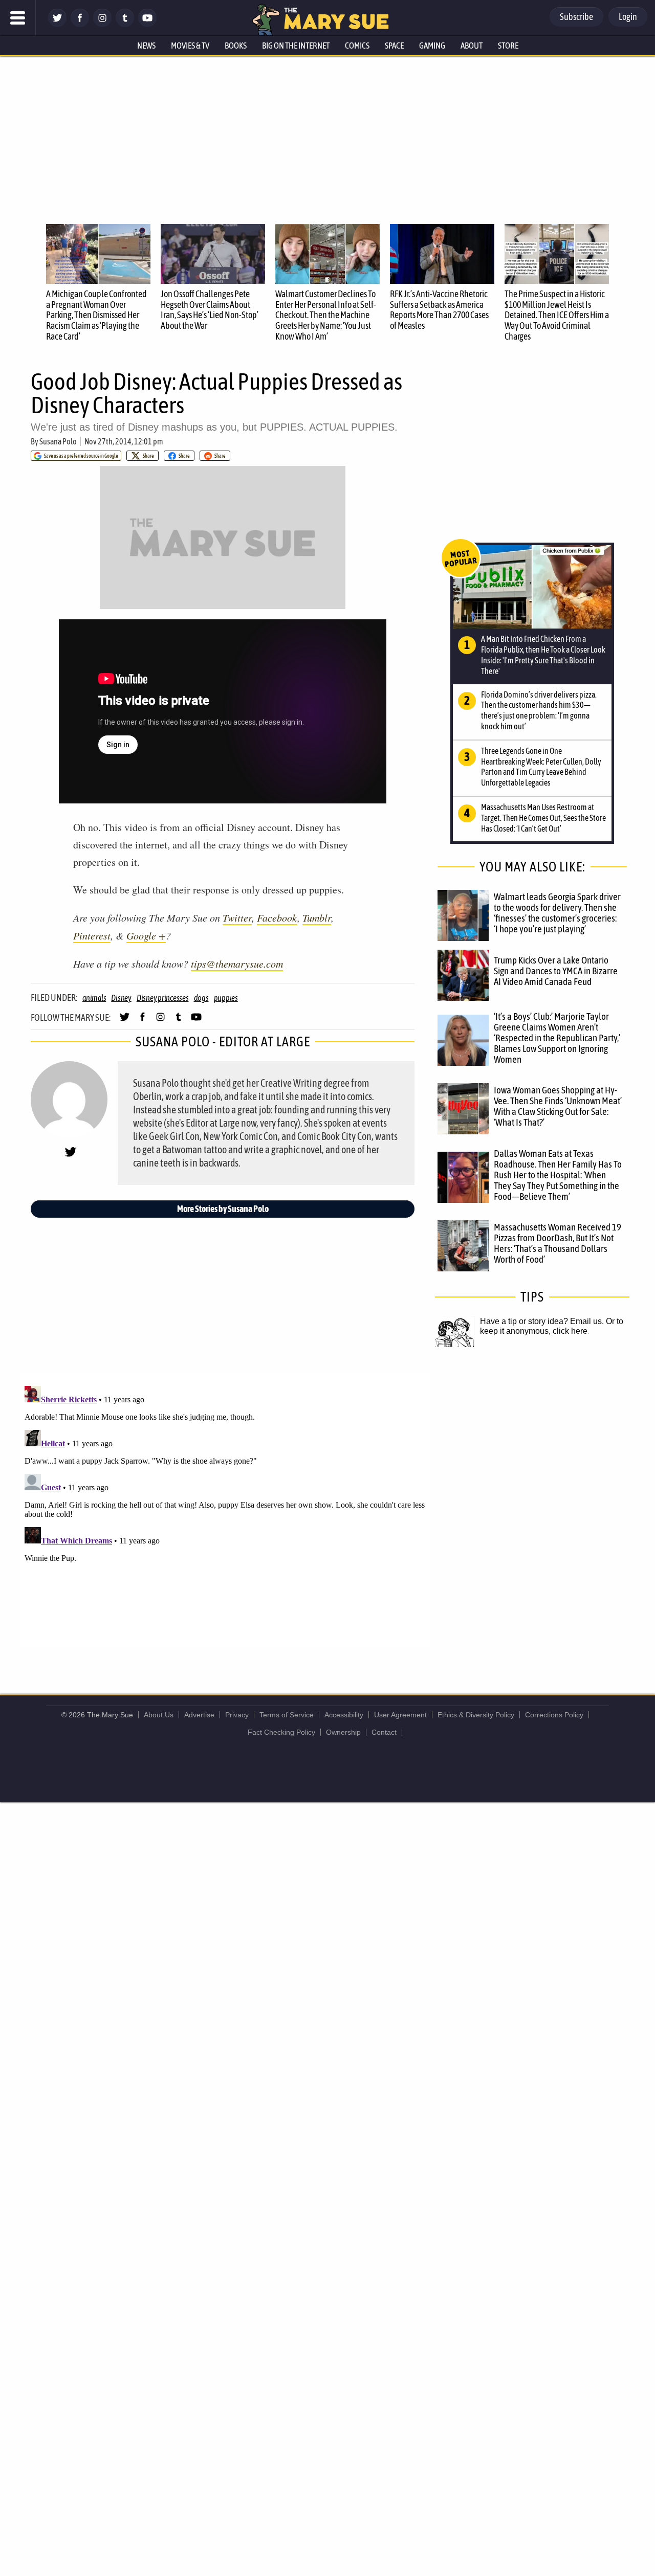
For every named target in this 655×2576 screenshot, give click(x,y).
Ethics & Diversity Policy (476, 1715)
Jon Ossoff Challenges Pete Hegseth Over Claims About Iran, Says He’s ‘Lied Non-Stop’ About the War (210, 310)
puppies (226, 998)
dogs (201, 998)
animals (94, 998)
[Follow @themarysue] (57, 24)
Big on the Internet (296, 46)
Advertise (199, 1715)
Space (394, 46)
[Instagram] (102, 24)
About (472, 46)
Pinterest (92, 935)
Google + (146, 935)
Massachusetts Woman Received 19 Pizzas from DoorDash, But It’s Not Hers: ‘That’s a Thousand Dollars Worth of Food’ (558, 1243)
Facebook (277, 917)
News (146, 46)
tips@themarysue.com (237, 964)
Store (508, 46)
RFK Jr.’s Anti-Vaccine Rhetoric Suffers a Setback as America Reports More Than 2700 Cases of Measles (439, 310)
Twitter (237, 917)
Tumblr (317, 917)
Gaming (432, 46)
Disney (121, 998)
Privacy (237, 1715)
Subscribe (576, 17)
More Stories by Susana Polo (223, 1209)
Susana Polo (58, 441)
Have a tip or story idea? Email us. (542, 1321)
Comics (357, 46)
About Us (159, 1715)
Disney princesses (163, 998)
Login (628, 17)
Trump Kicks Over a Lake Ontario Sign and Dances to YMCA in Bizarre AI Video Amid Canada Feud (556, 971)
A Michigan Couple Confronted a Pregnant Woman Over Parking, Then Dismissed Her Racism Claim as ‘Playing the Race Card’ (96, 315)
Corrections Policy (554, 1715)
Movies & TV (190, 46)
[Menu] (18, 18)
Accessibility (344, 1715)
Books (236, 46)
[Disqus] (225, 1510)
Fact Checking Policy (281, 1732)
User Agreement (400, 1715)
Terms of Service (287, 1715)
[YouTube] (147, 24)
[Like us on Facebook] (80, 24)
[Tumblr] (125, 24)
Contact (384, 1732)
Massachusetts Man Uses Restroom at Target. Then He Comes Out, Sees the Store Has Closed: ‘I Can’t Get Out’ (543, 818)
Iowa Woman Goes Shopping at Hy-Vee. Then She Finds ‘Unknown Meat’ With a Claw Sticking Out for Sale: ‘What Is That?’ (558, 1106)
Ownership (343, 1732)
